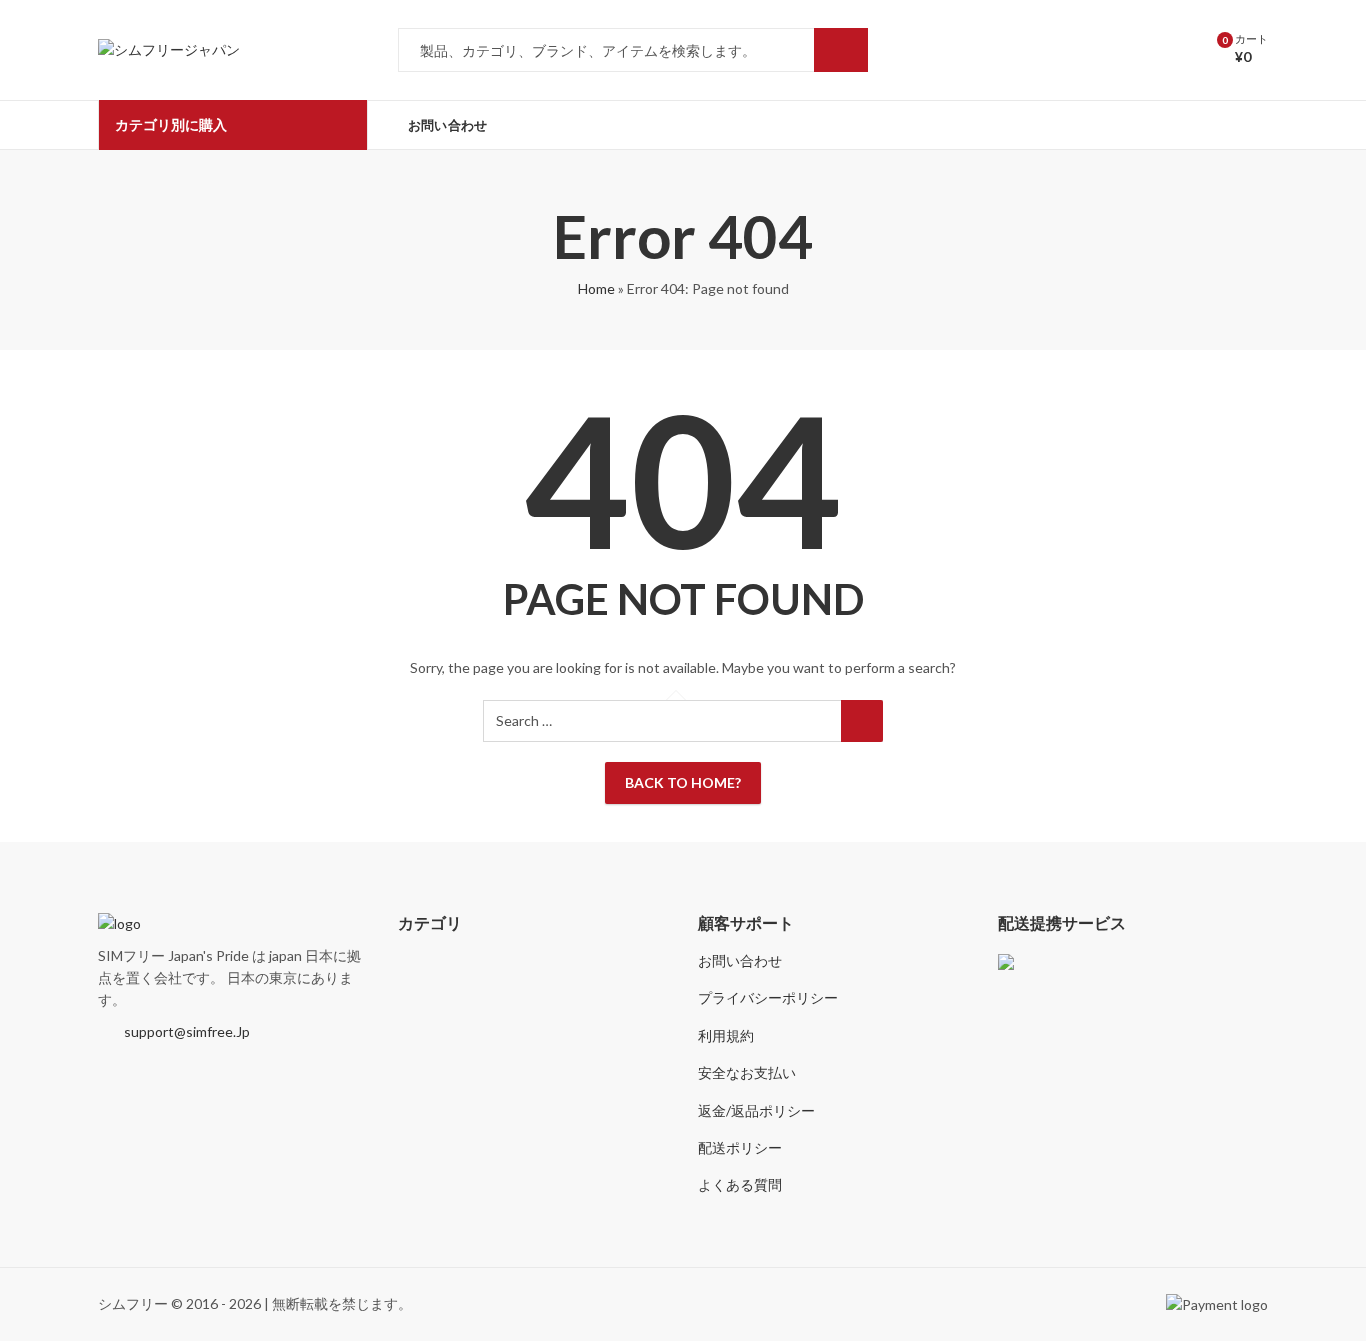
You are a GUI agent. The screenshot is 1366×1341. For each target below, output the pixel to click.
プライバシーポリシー (768, 997)
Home (596, 288)
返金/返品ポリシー (756, 1110)
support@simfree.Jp (187, 1031)
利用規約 (726, 1035)
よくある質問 (740, 1184)
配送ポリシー (740, 1147)
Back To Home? (683, 782)
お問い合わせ (740, 960)
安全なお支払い (747, 1072)
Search (841, 50)
